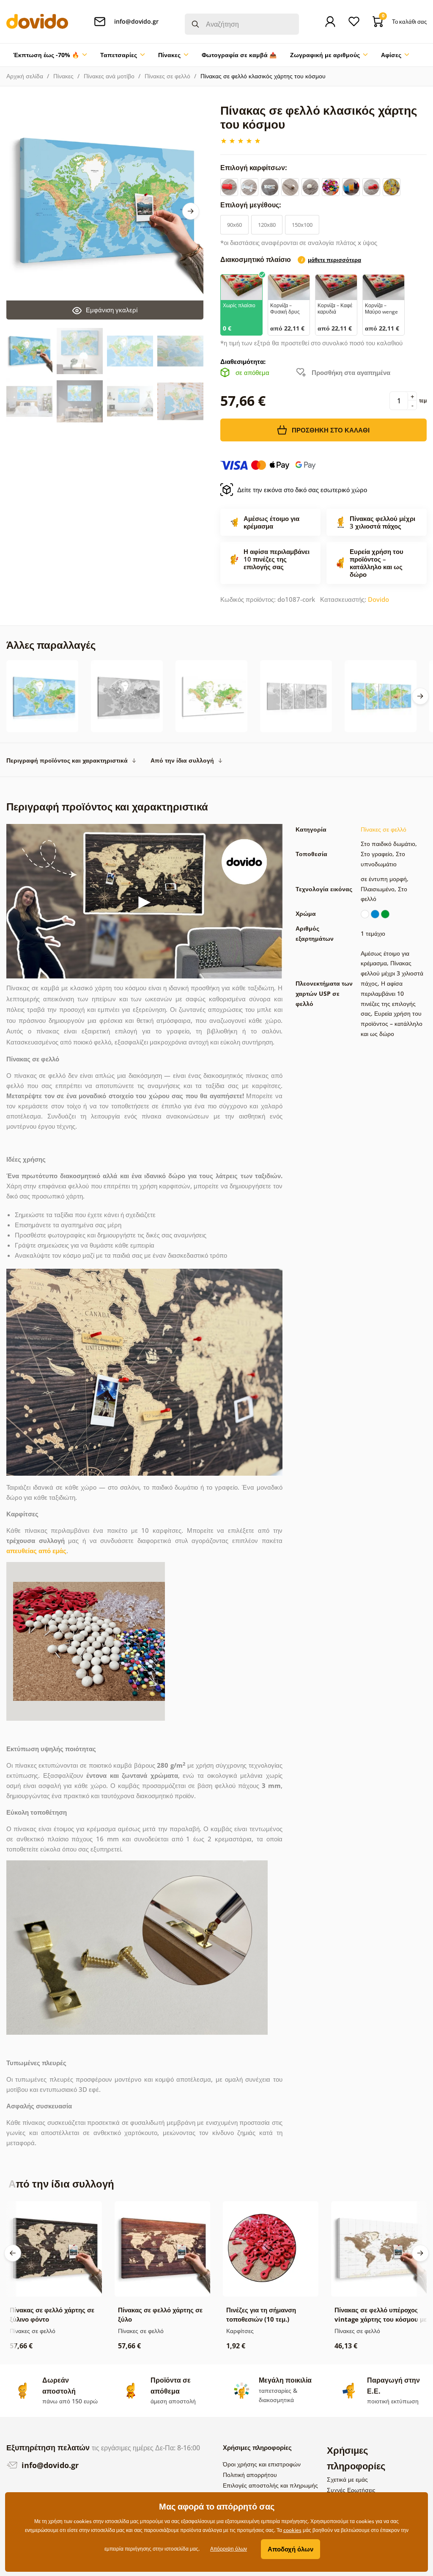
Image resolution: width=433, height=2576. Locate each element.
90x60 (234, 225)
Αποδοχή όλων (290, 2549)
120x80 (267, 225)
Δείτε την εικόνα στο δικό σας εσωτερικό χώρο (302, 490)
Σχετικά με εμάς (347, 2479)
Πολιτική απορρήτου (250, 2475)
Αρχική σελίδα (25, 76)
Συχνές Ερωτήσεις (351, 2490)
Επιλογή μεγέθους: (252, 205)
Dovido (378, 599)
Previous (13, 2253)
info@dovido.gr (49, 2465)
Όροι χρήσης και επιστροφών (262, 2464)
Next (191, 211)
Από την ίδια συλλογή (182, 760)
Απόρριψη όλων (229, 2549)
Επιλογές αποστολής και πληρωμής (270, 2485)
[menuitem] (50, 55)
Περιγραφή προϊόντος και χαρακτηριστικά (67, 760)
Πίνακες (63, 76)
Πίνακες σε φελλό (167, 76)
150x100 (302, 225)
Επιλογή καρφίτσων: (255, 168)
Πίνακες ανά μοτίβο (109, 76)
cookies (292, 2530)
